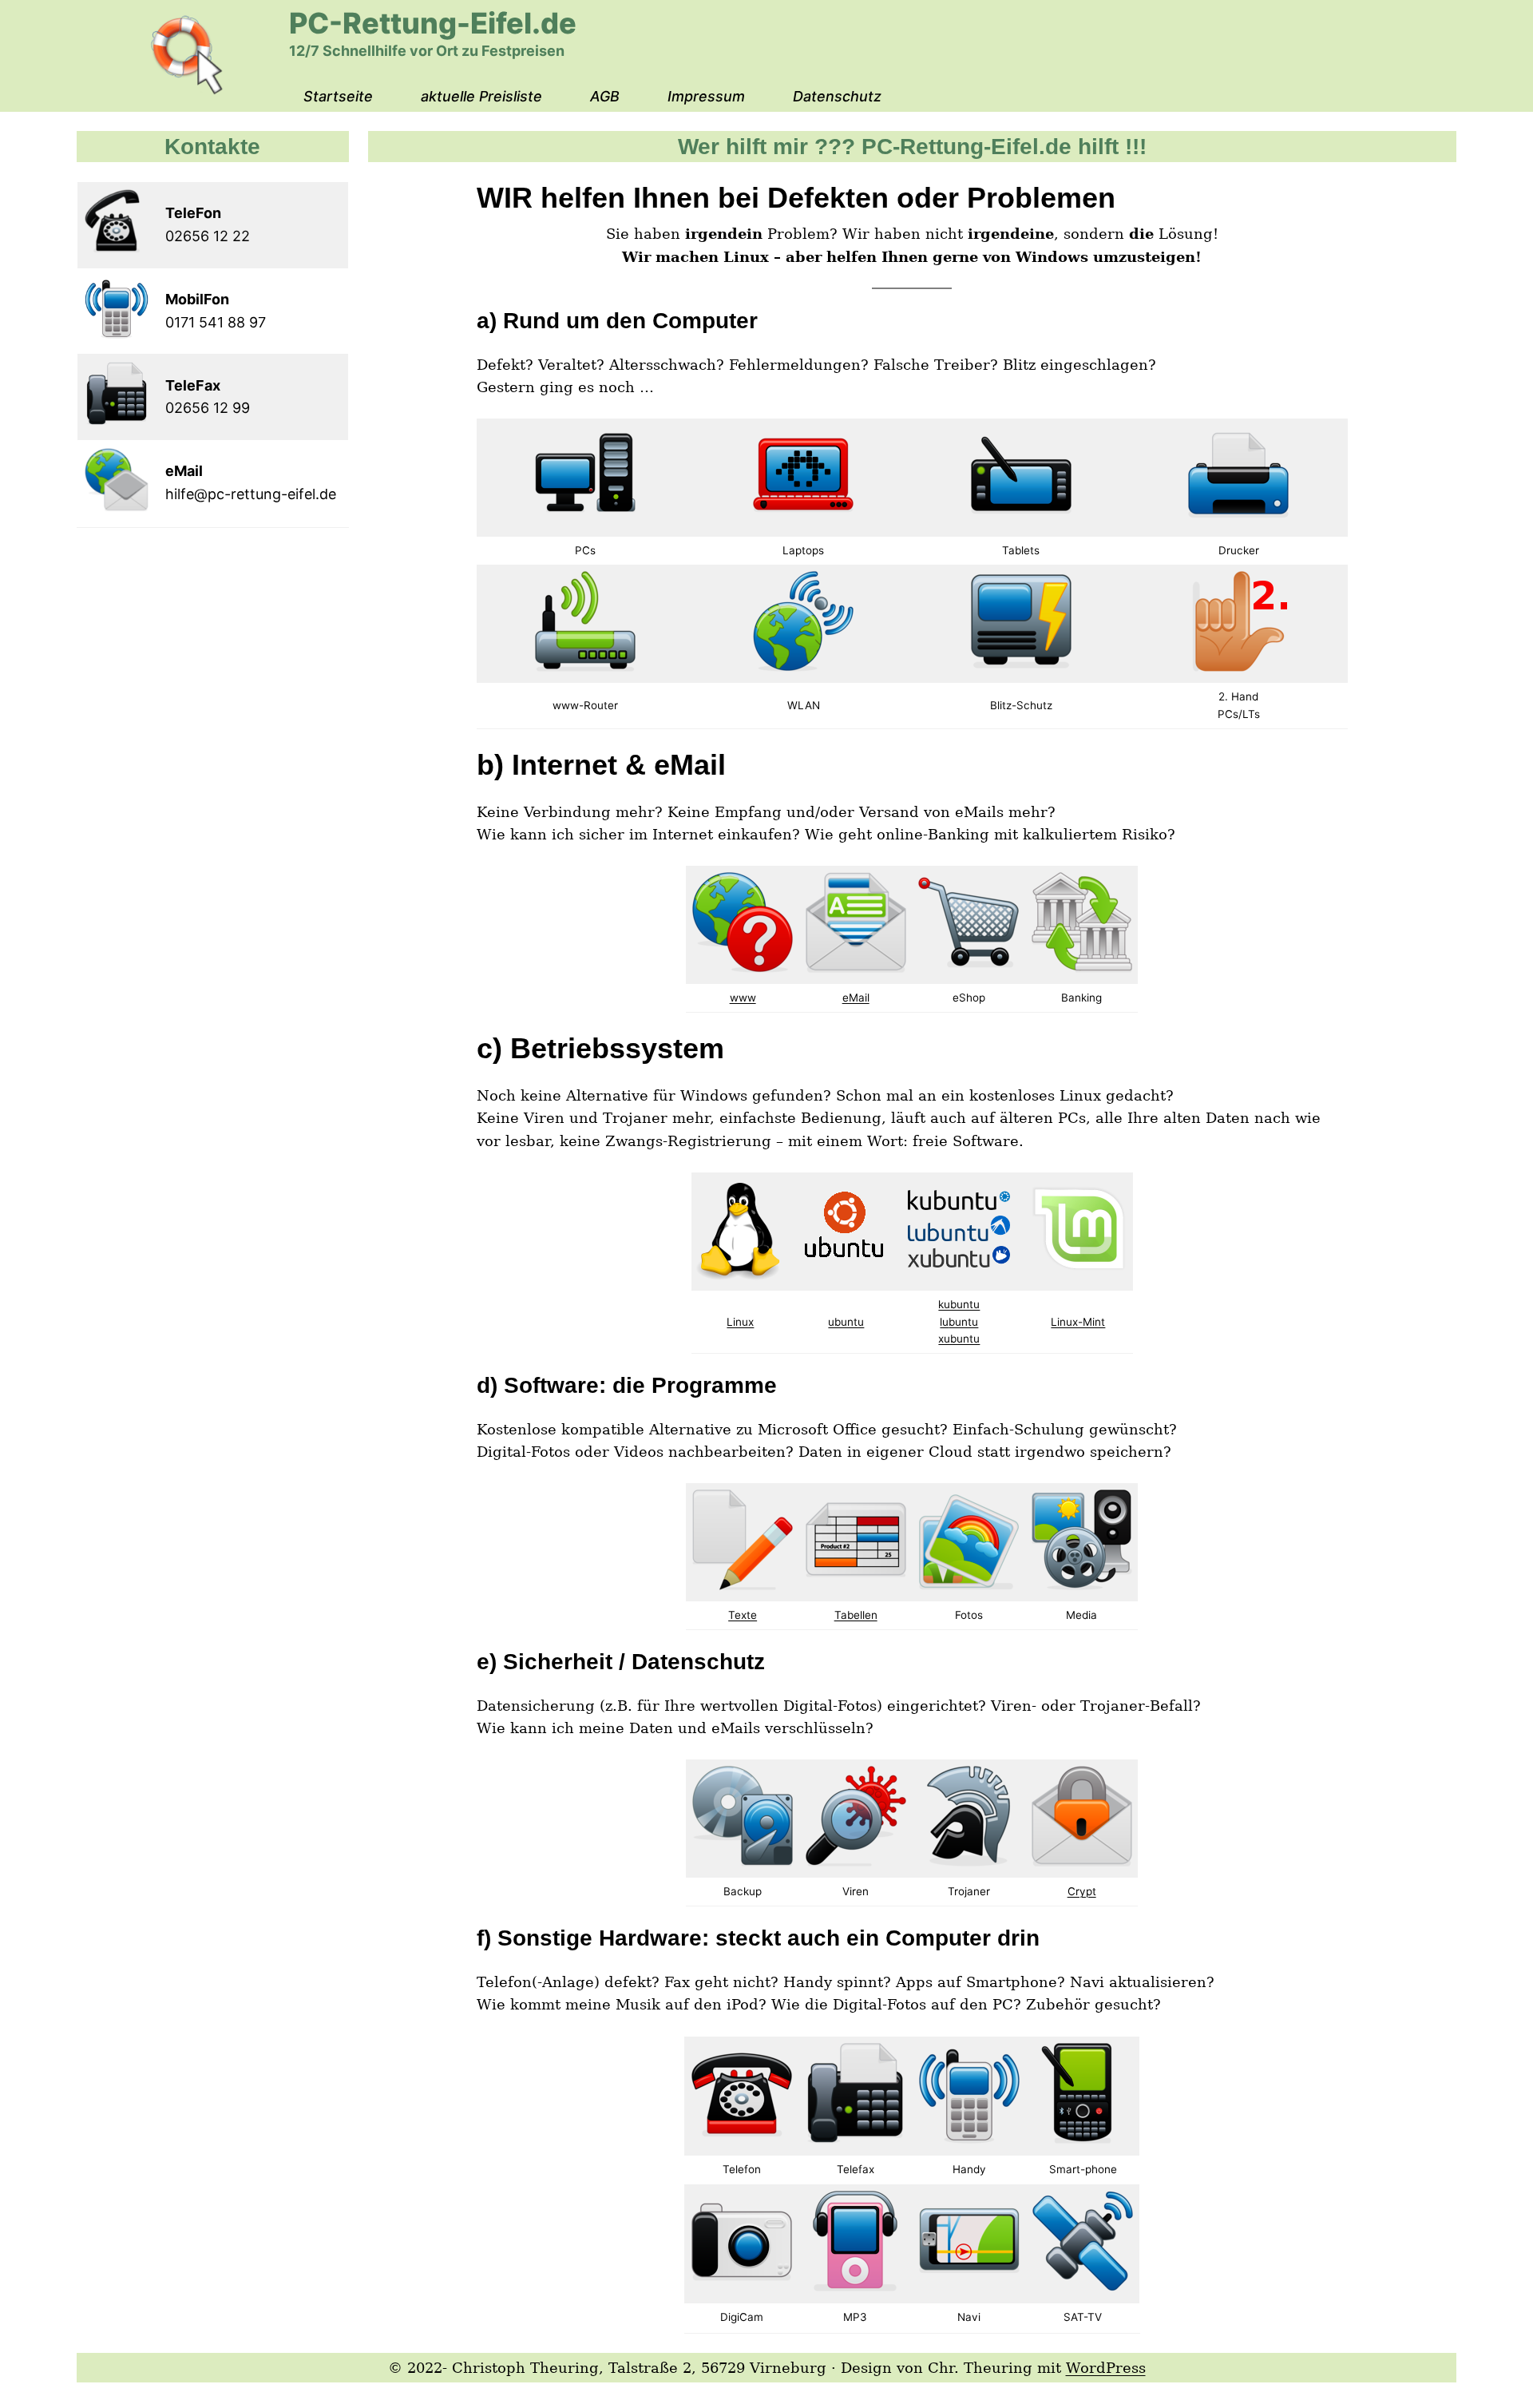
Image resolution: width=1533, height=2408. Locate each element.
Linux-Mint (1078, 1322)
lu (944, 1322)
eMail (856, 998)
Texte (743, 1615)
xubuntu (959, 1339)
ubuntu (846, 1322)
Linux (740, 1322)
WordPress (1106, 2368)
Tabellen (856, 1615)
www (743, 998)
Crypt (1082, 1891)
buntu (963, 1322)
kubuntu (959, 1304)
